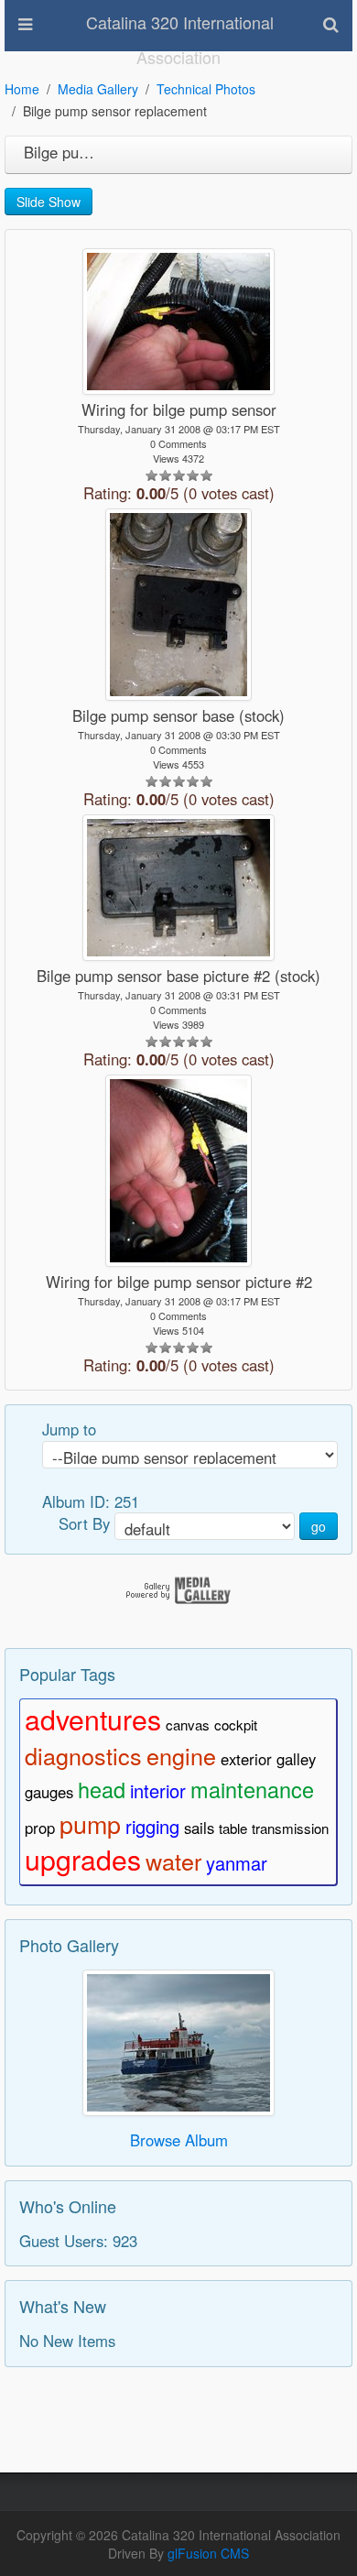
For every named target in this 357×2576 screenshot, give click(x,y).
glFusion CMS (208, 2553)
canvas (188, 1725)
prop (40, 1828)
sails (199, 1828)
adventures (93, 1719)
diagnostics (83, 1755)
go (319, 1526)
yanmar (237, 1863)
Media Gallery (98, 89)
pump (90, 1823)
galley (296, 1759)
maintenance (252, 1789)
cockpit (236, 1725)
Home (22, 89)
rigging (152, 1826)
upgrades (83, 1859)
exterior (246, 1759)
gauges (49, 1792)
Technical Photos (206, 89)
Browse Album (179, 2140)
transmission (290, 1828)
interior (158, 1790)
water (173, 1861)
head (102, 1789)
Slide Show (49, 202)
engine (181, 1755)
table (233, 1828)
